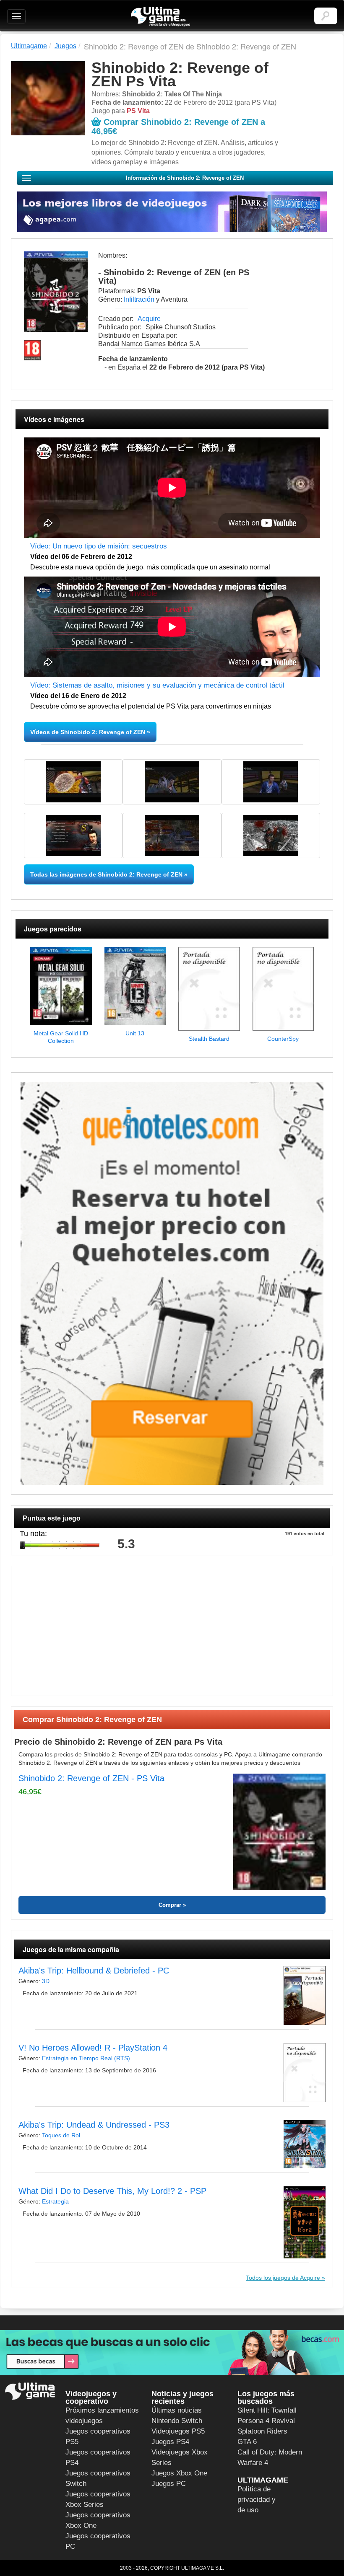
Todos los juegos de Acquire (283, 2278)
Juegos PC (169, 2484)
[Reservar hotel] (172, 1284)
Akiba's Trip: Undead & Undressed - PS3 (94, 2125)
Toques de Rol (61, 2135)
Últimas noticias (177, 2410)
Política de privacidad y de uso (257, 2500)
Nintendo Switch (177, 2421)
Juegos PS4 (170, 2442)
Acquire (149, 319)
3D (46, 1981)
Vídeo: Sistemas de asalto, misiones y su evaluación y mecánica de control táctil (157, 685)
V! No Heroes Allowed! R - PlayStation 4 (93, 2048)
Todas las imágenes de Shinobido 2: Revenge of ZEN (106, 874)
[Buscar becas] (172, 2353)
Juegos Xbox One (179, 2473)
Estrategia (55, 2201)
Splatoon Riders (262, 2431)
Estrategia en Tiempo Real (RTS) (86, 2058)
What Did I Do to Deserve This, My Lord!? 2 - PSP (112, 2191)
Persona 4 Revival (266, 2421)
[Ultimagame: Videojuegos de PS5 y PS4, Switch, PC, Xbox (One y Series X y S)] (160, 17)
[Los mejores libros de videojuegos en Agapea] (172, 212)
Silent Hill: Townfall (267, 2410)
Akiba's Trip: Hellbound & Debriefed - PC (94, 1971)
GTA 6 (247, 2442)
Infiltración (139, 299)
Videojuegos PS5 (178, 2431)
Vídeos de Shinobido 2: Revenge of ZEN (88, 732)
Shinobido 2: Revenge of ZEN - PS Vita (91, 1778)
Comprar (170, 1905)
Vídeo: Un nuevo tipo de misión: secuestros (99, 546)
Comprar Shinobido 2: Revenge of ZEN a (178, 127)
